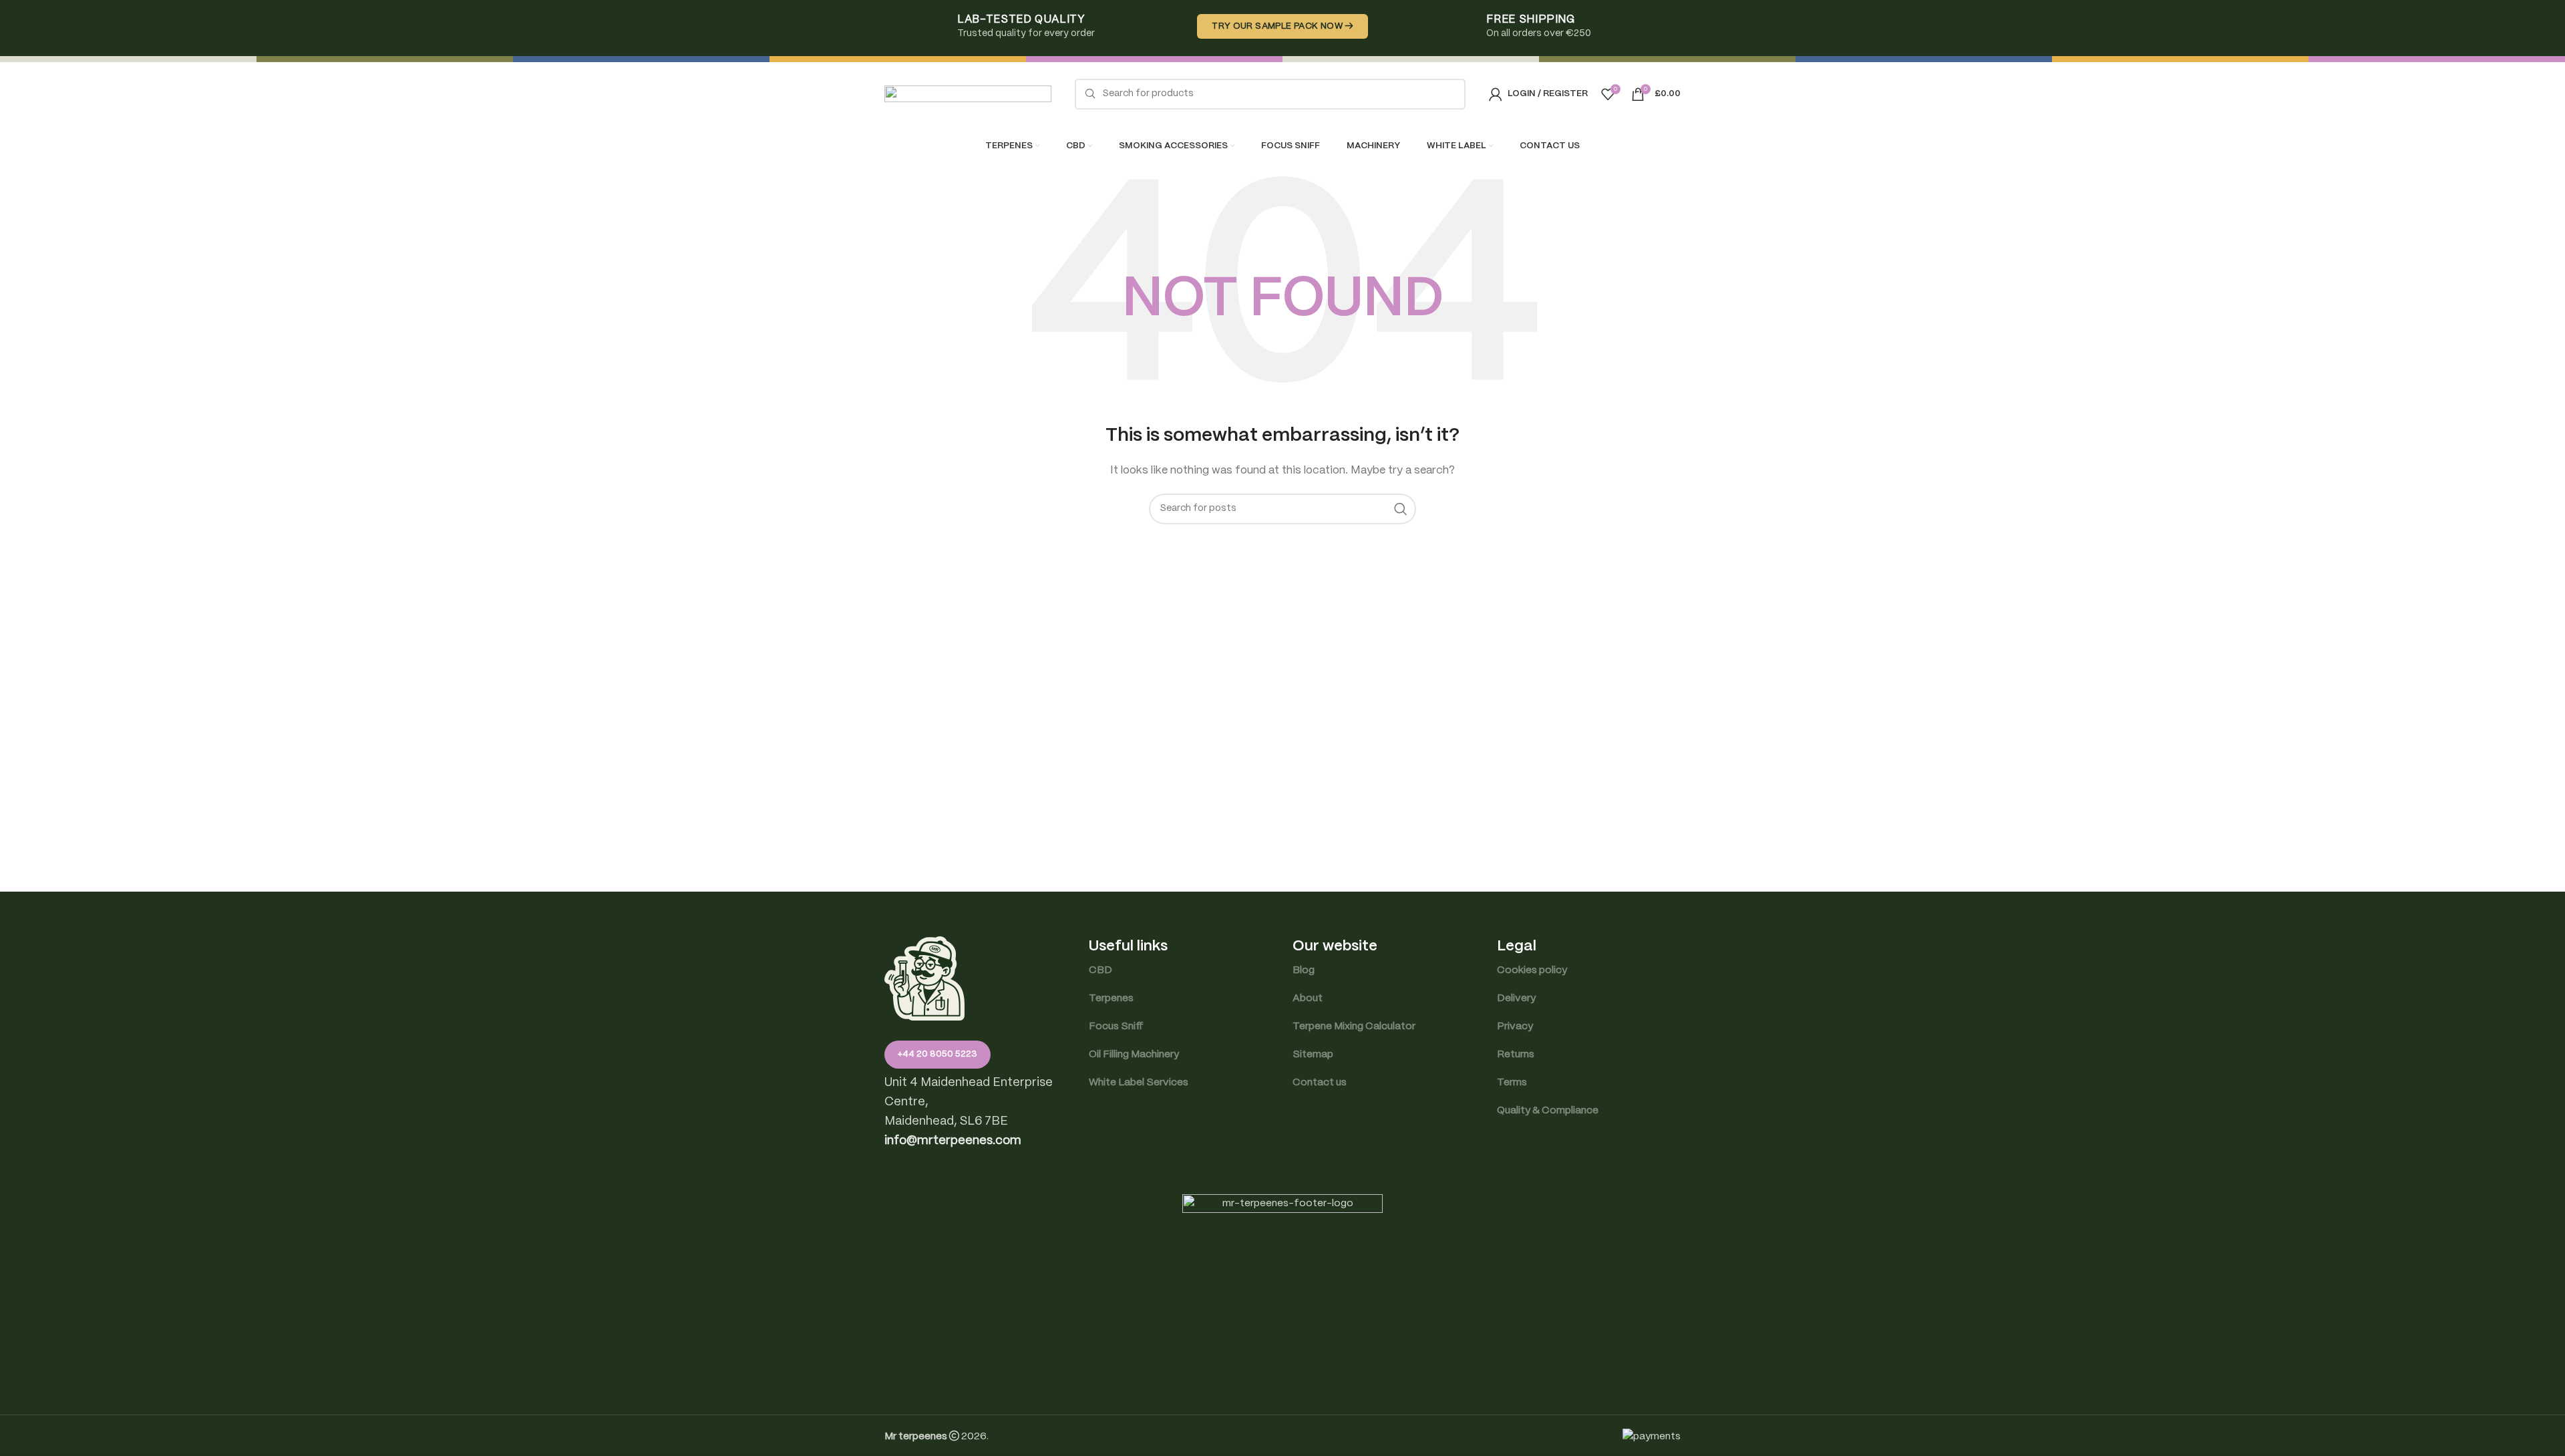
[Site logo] (968, 94)
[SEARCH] (1401, 509)
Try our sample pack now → (1282, 26)
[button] (953, 1141)
